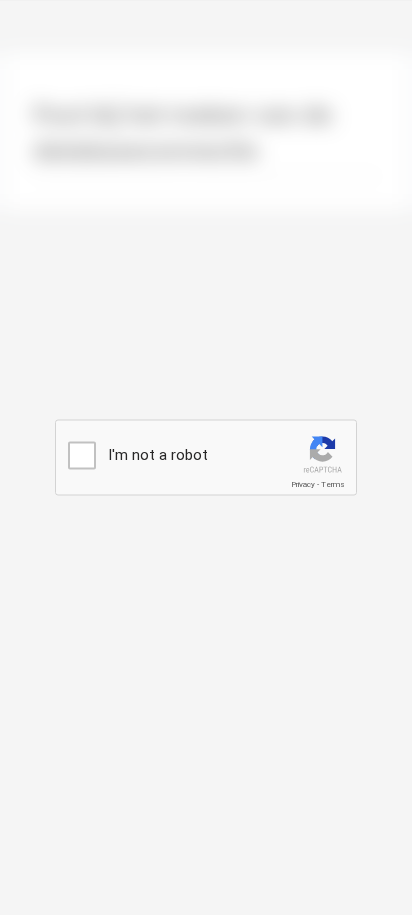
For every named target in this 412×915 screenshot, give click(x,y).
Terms (333, 484)
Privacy (303, 484)
